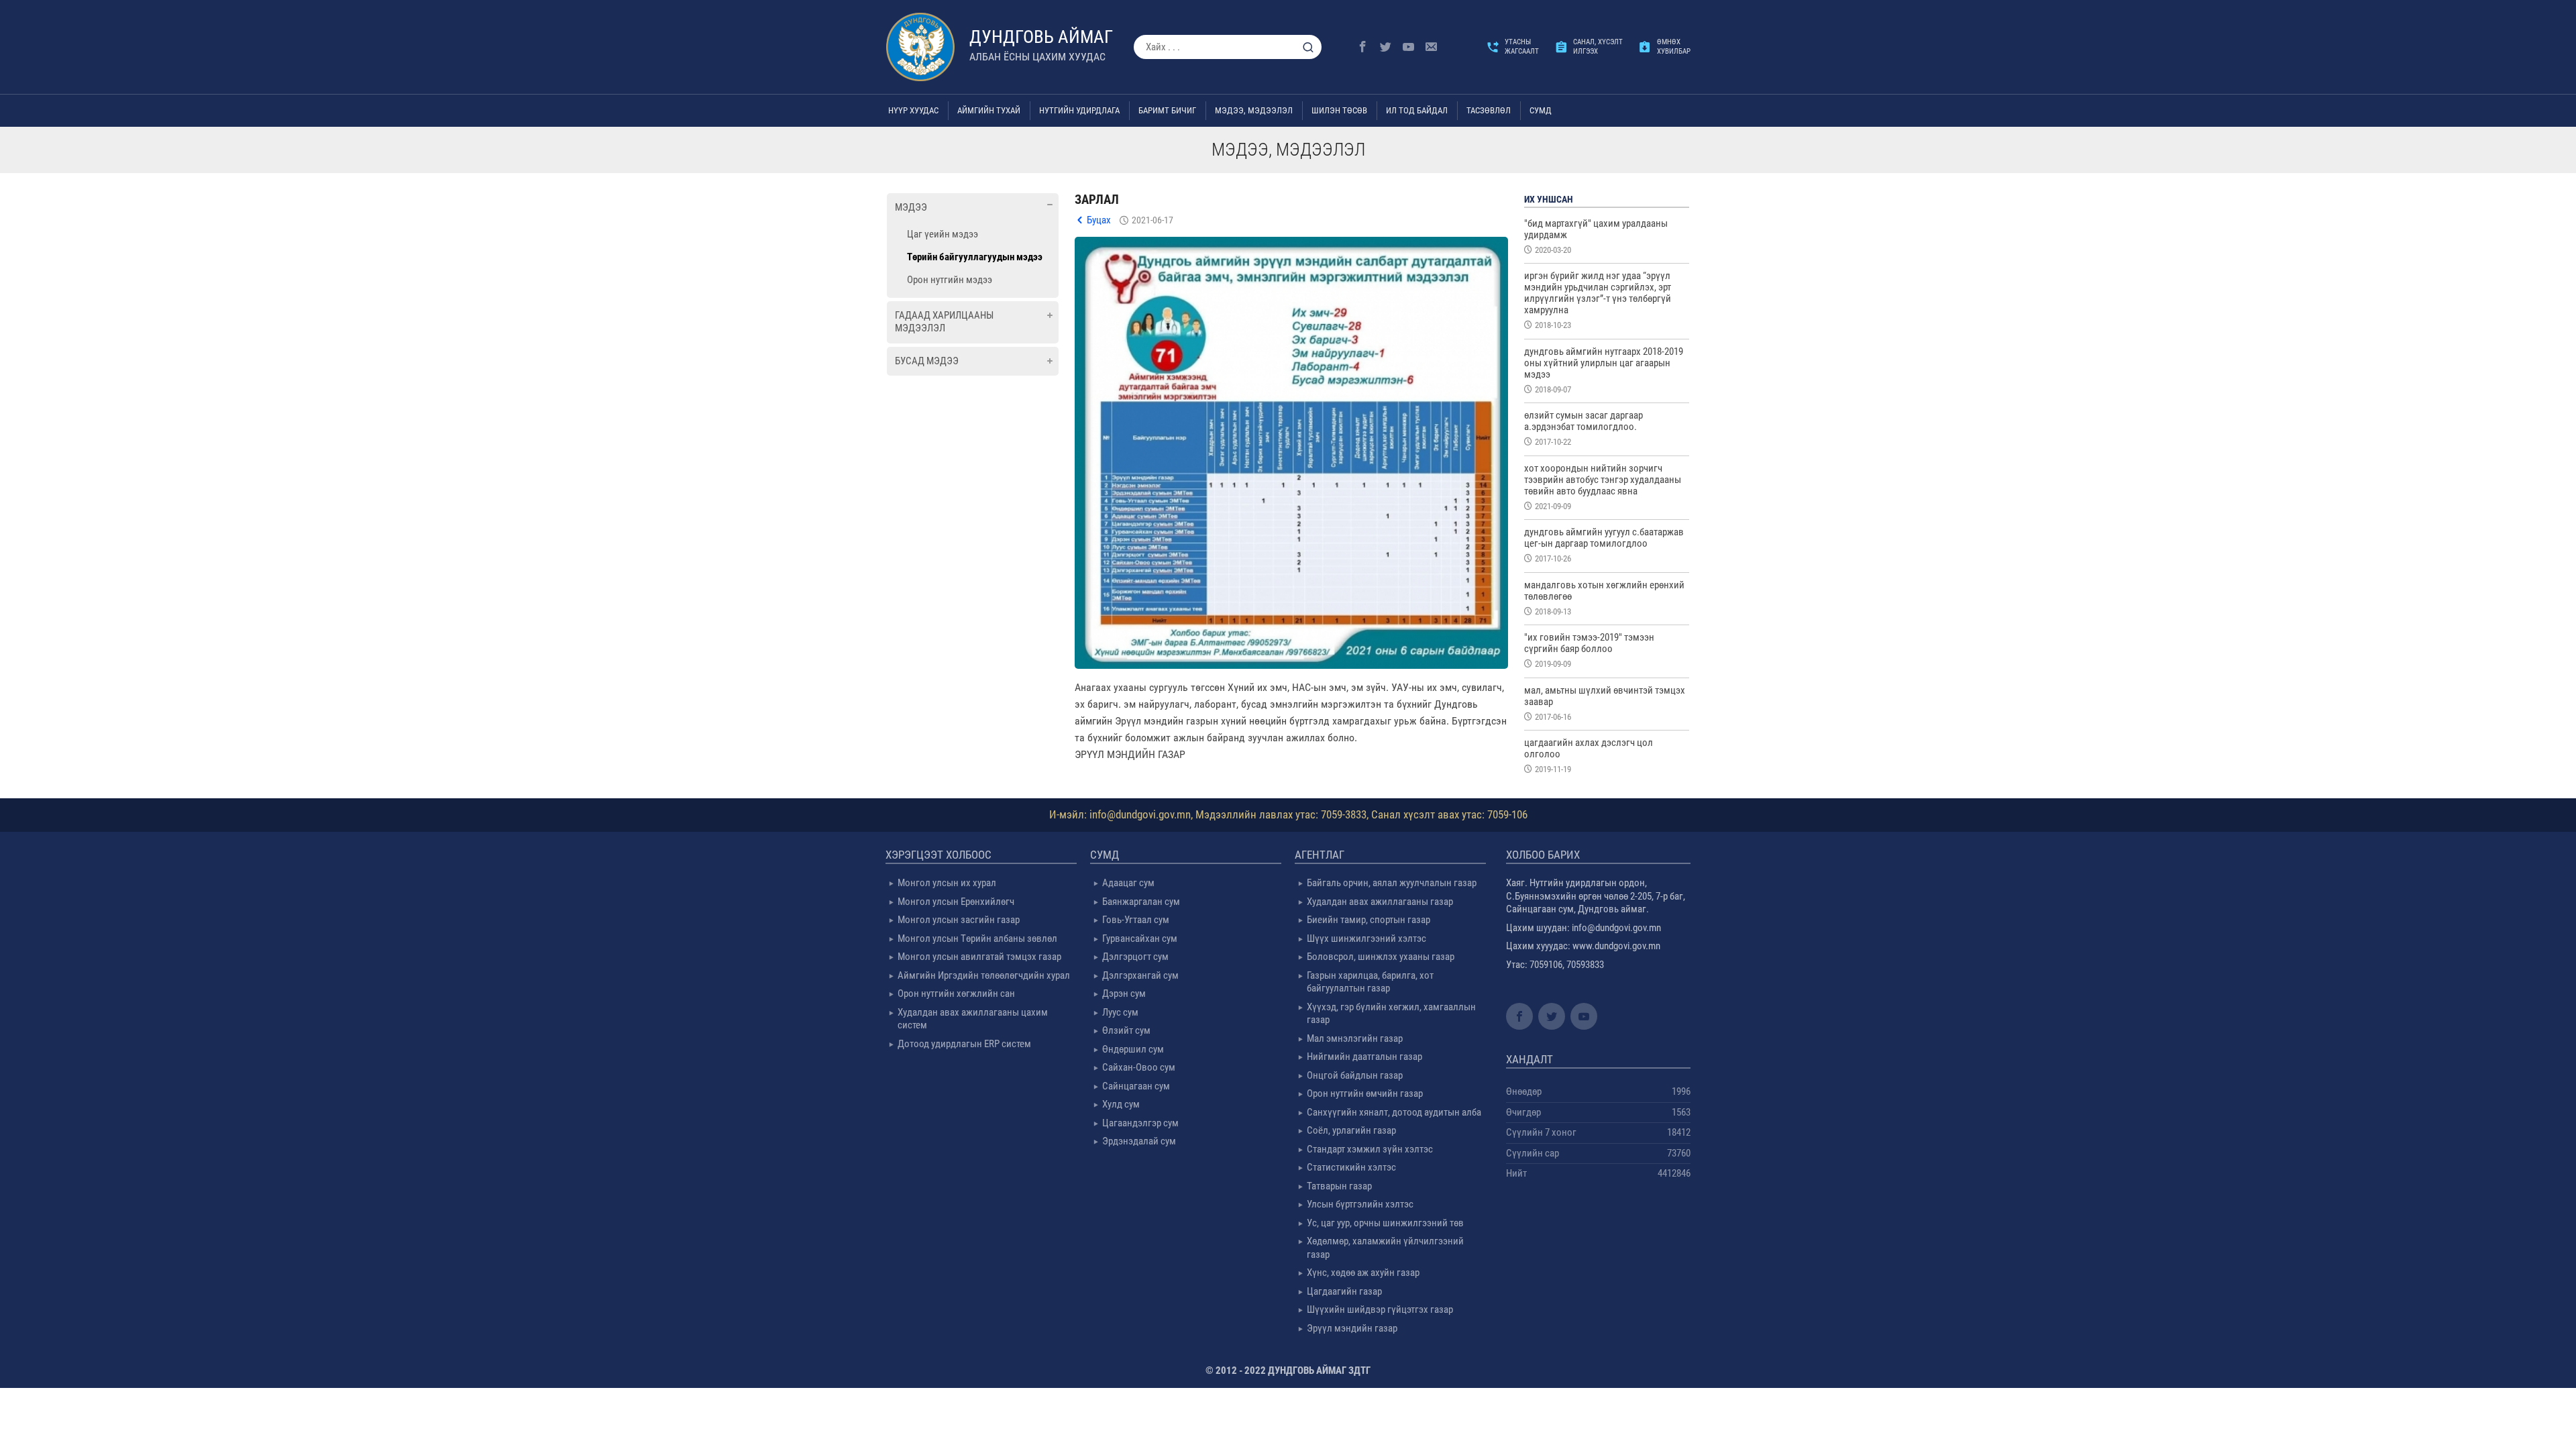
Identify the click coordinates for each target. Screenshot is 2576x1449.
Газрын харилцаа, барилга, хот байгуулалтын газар (1370, 982)
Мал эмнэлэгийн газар (1355, 1038)
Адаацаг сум (1128, 883)
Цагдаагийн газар (1344, 1291)
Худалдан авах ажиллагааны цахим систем (973, 1019)
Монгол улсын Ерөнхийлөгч (956, 902)
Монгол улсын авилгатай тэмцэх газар (979, 957)
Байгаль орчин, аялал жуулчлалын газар (1392, 883)
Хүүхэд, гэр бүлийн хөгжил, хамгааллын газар (1391, 1014)
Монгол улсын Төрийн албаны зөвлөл (977, 938)
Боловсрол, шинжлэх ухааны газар (1381, 957)
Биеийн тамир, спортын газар (1368, 920)
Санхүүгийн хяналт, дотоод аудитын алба (1394, 1112)
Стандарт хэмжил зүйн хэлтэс (1370, 1149)
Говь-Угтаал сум (1136, 920)
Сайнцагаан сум (1136, 1086)
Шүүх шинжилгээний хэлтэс (1366, 938)
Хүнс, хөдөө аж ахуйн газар (1363, 1273)
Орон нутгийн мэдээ (950, 280)
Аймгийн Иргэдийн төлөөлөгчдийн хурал (984, 975)
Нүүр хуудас (913, 110)
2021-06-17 (1152, 220)
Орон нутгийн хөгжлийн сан (956, 994)
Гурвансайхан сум (1140, 938)
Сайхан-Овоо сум (1139, 1067)
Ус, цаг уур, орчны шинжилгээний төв (1385, 1223)
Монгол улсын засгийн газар (959, 920)
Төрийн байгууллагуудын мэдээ (975, 257)
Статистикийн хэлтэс (1351, 1167)
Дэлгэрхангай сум (1140, 975)
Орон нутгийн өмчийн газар (1365, 1093)
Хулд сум (1121, 1104)
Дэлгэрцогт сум (1135, 957)
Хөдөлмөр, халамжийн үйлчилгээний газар (1385, 1248)
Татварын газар (1339, 1186)
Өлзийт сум (1126, 1030)
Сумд (1541, 110)
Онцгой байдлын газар (1355, 1075)
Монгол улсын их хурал (947, 883)
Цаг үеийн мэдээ (943, 234)
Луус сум (1120, 1012)
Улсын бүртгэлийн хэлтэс (1360, 1204)
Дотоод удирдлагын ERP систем (964, 1044)
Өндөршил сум (1133, 1049)
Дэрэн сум (1124, 994)
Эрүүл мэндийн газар (1352, 1328)
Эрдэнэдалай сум (1139, 1141)
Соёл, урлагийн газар (1351, 1130)
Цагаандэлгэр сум (1140, 1123)
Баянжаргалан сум (1141, 902)
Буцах (1099, 220)
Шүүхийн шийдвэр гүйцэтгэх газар (1380, 1309)
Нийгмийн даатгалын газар (1364, 1057)
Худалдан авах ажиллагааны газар (1380, 902)
